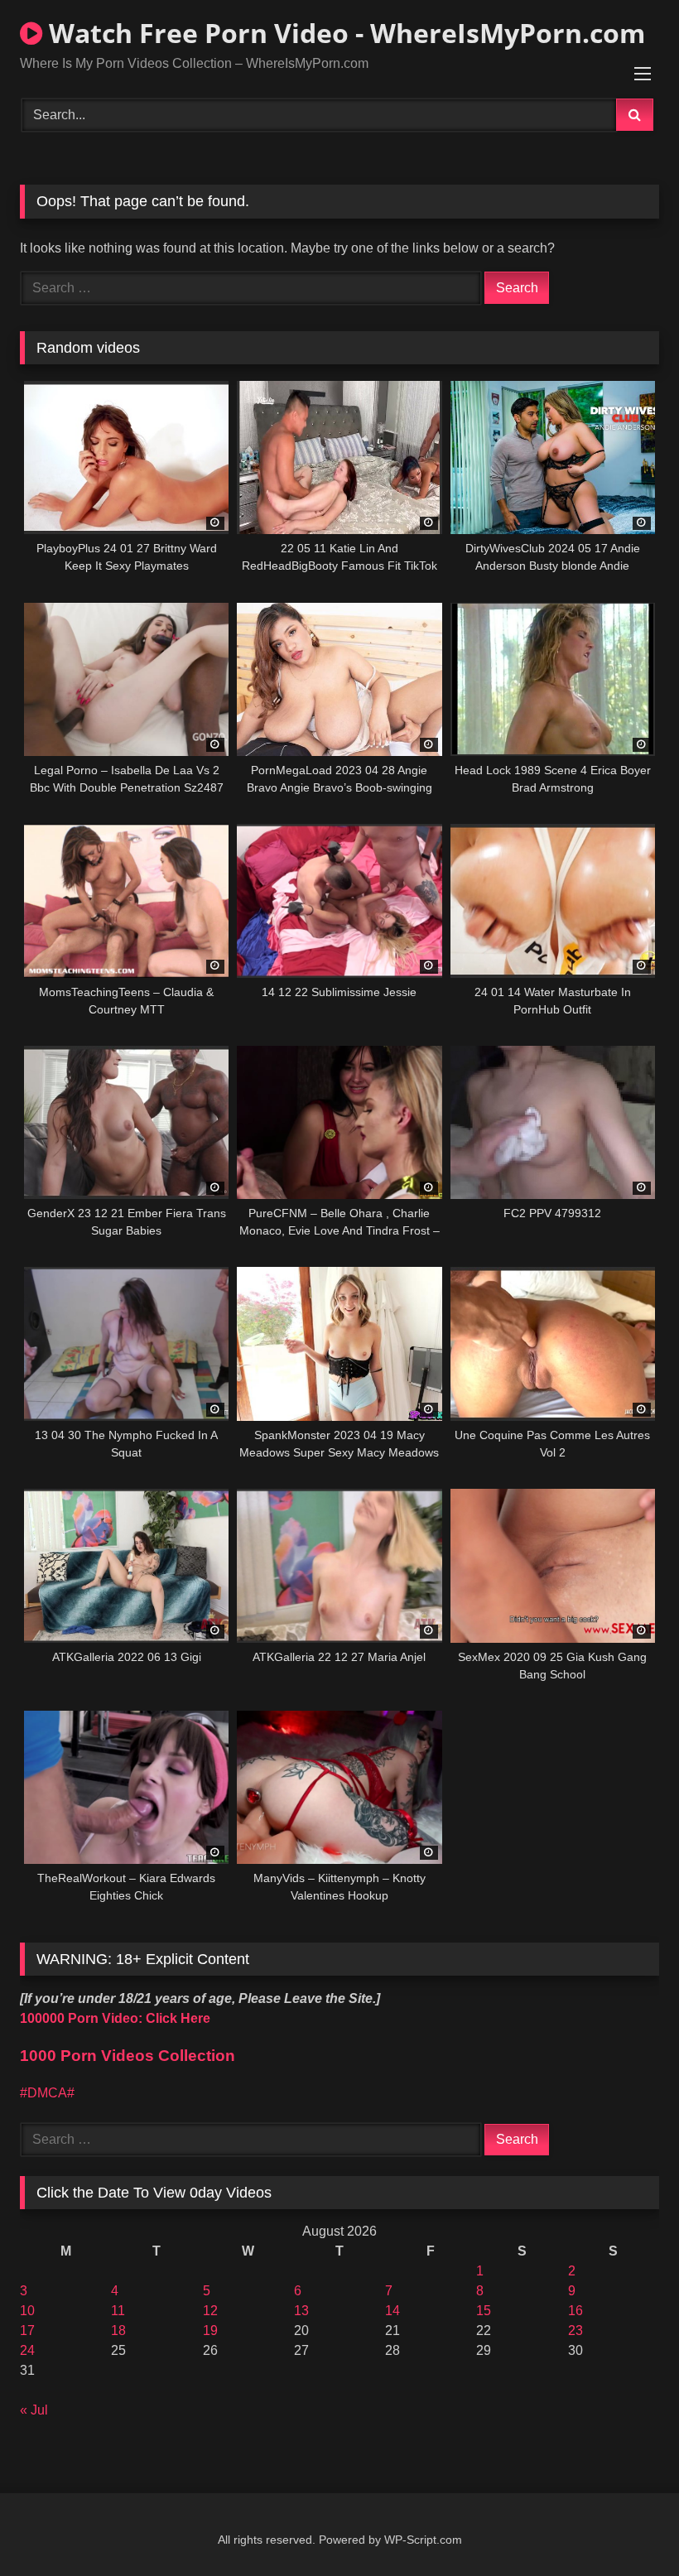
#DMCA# (47, 2093)
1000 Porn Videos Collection (128, 2056)
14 (392, 2311)
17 (27, 2330)
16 (575, 2311)
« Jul (34, 2410)
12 (210, 2311)
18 (118, 2330)
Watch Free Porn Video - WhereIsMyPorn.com (344, 33)
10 (27, 2311)
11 (118, 2311)
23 (575, 2330)
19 (210, 2330)
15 (484, 2311)
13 (301, 2311)
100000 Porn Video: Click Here (115, 2018)
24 (27, 2350)
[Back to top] (628, 2527)
